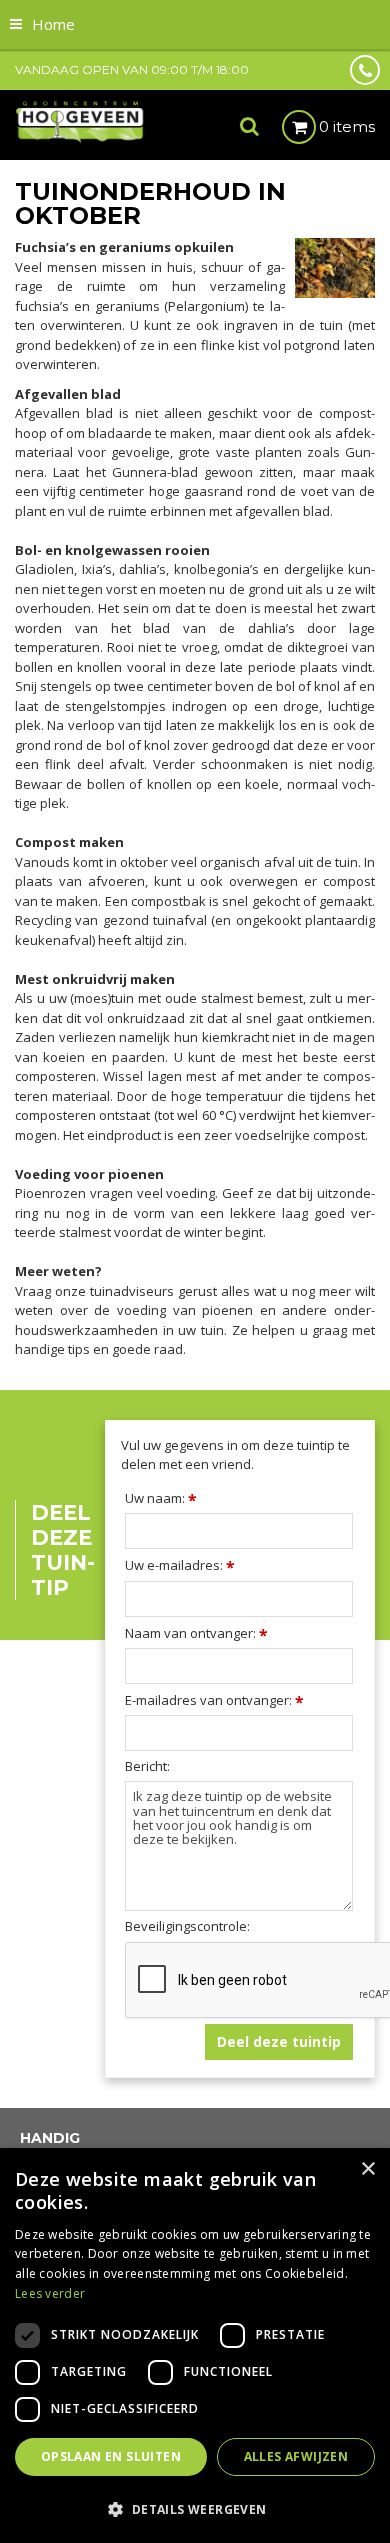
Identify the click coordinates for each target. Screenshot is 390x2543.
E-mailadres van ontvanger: (214, 1700)
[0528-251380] (365, 70)
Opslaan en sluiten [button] (111, 2456)
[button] (195, 2508)
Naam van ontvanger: (196, 1633)
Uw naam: (161, 1498)
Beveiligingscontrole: (187, 1926)
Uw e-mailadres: (180, 1565)
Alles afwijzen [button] (296, 2456)
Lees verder (50, 2293)
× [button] (367, 2169)
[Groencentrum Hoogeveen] (80, 121)
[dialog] (195, 2345)
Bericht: (147, 1766)
